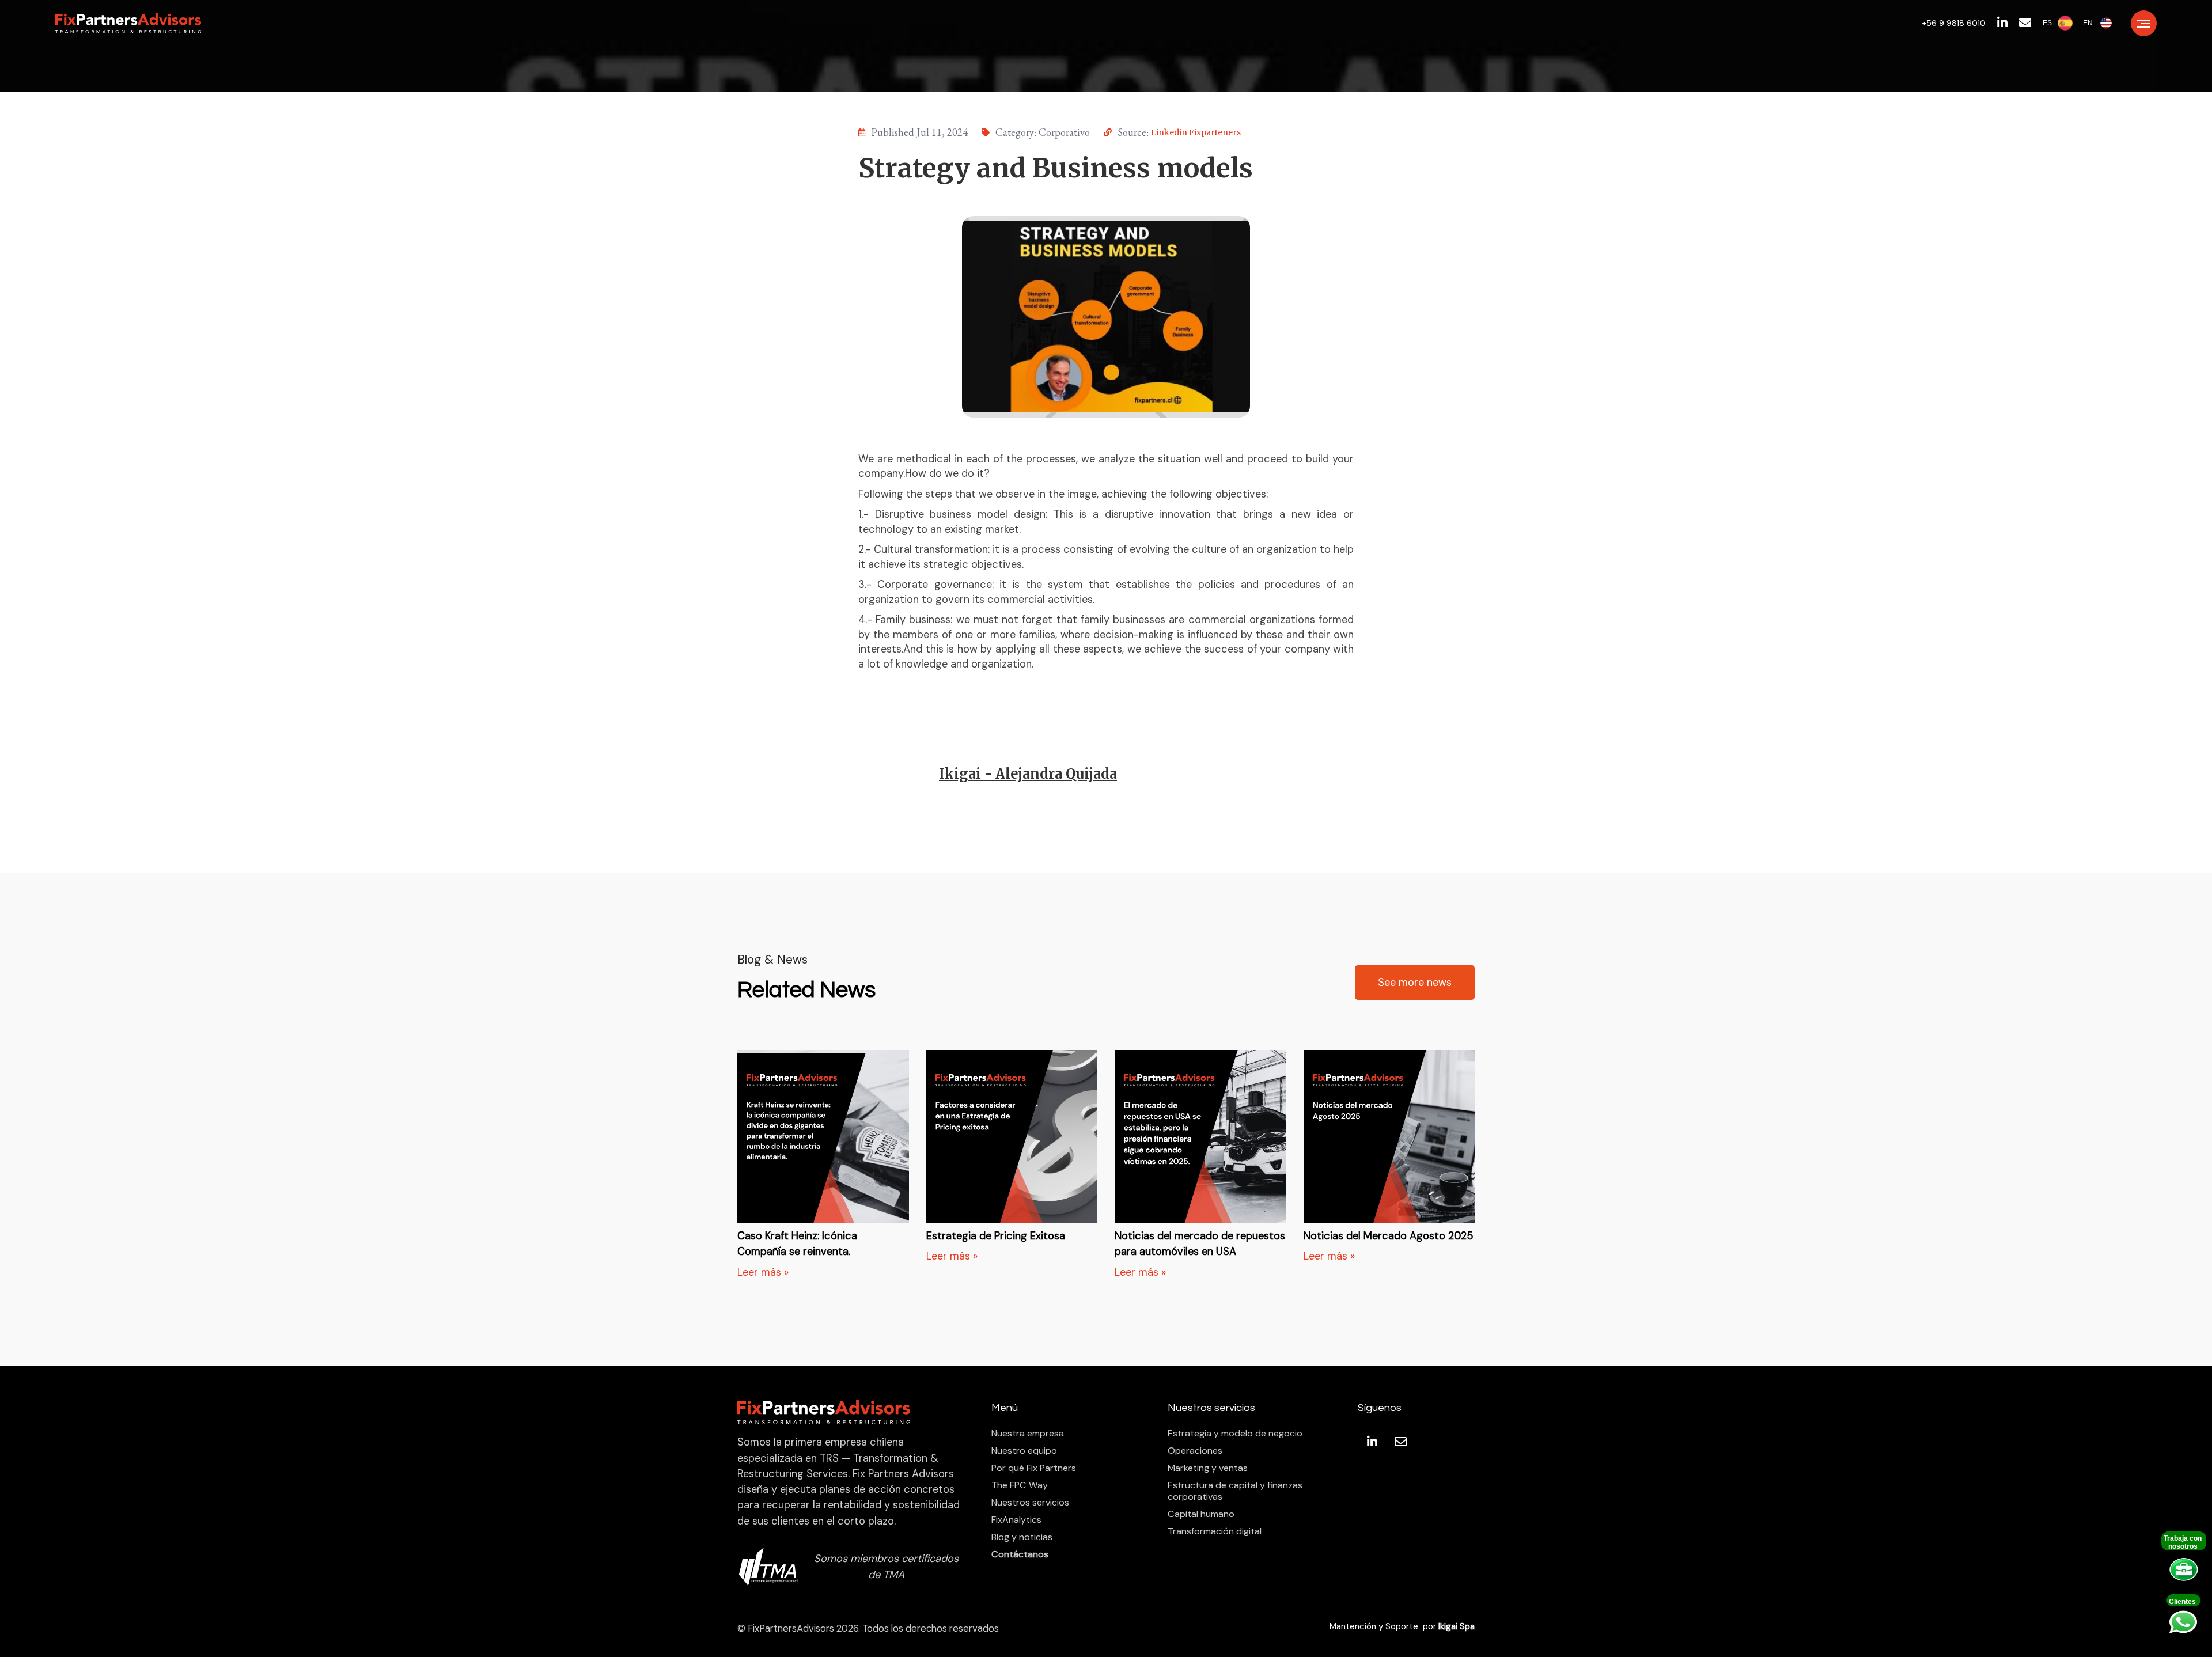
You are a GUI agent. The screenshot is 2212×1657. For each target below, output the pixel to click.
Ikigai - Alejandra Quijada (1028, 774)
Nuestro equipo (1024, 1451)
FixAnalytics (1016, 1520)
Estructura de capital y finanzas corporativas (1235, 1491)
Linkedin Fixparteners (1196, 132)
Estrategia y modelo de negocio (1235, 1434)
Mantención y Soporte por (1402, 1627)
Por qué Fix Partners (1034, 1468)
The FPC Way (1020, 1485)
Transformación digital (1215, 1531)
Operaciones (1195, 1451)
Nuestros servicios (1030, 1503)
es (2047, 23)
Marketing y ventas (1208, 1468)
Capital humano (1201, 1514)
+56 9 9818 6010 (1954, 23)
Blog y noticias (1022, 1537)
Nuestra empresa (1028, 1434)
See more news (1415, 983)
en (2088, 23)
